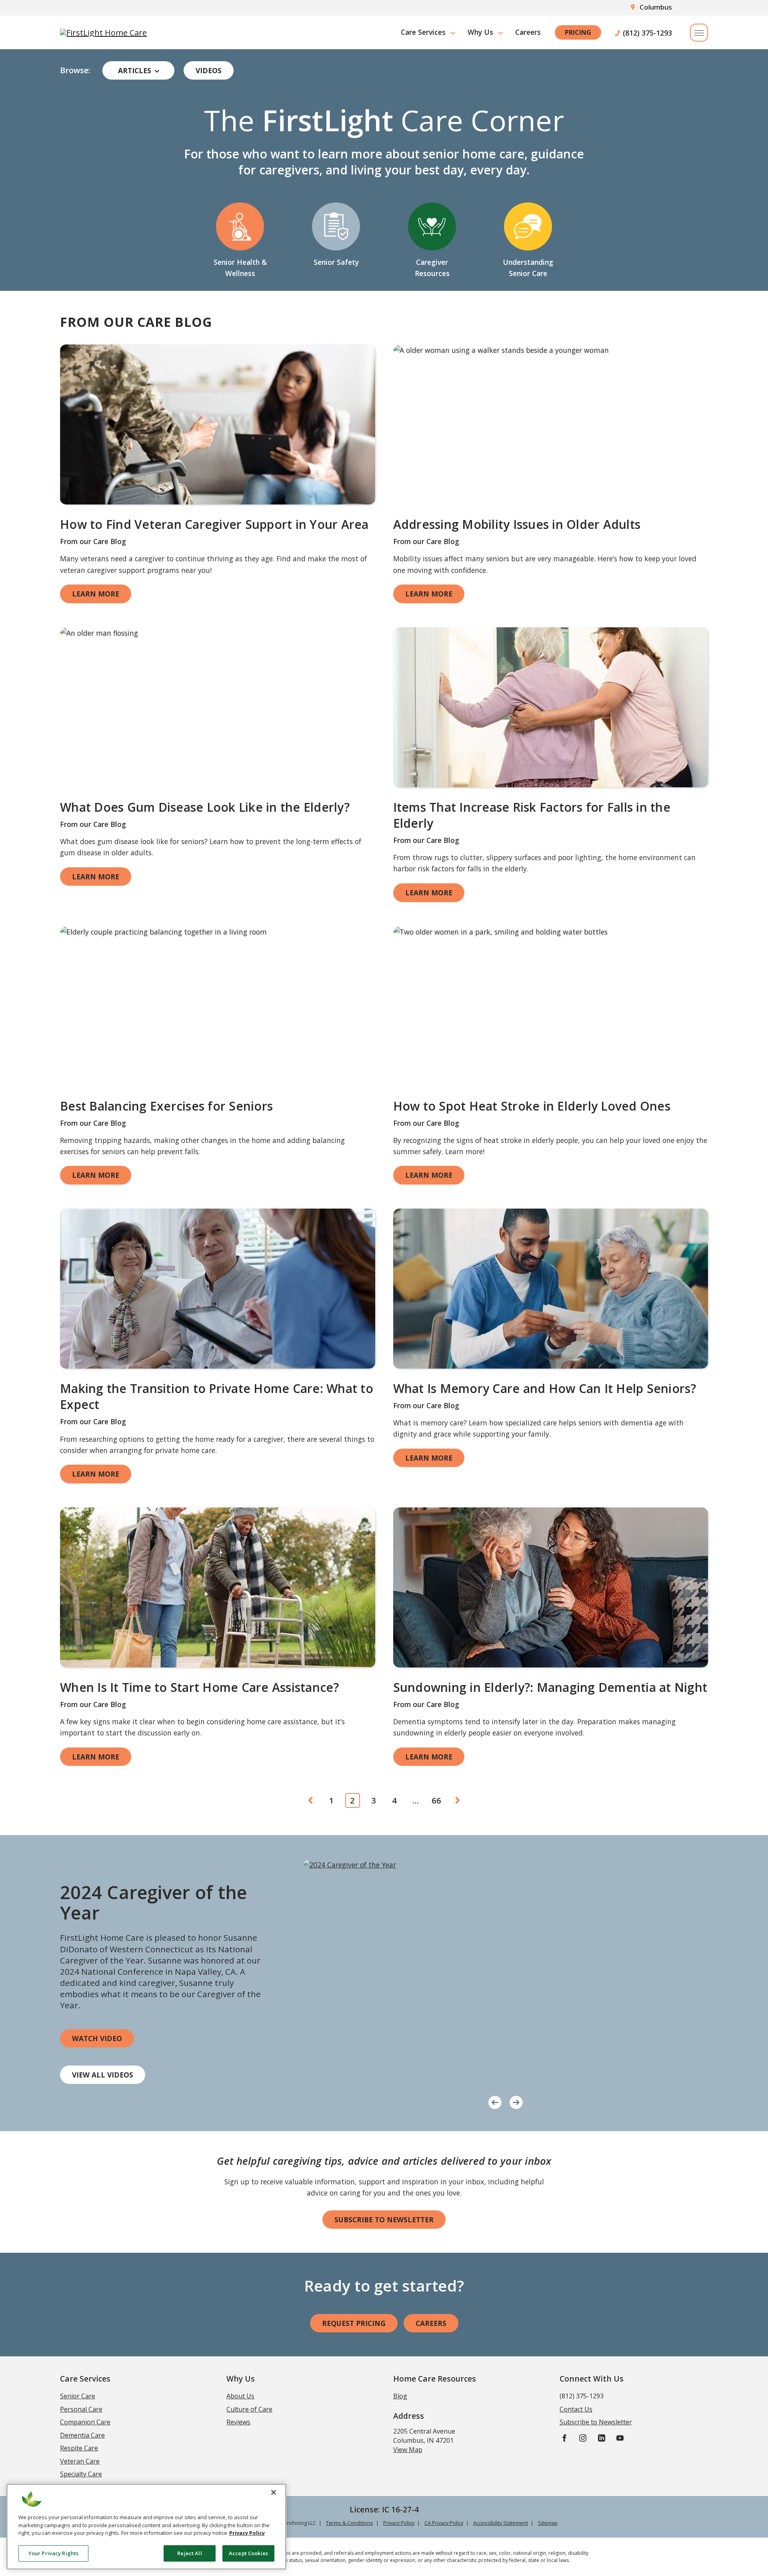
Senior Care (78, 2396)
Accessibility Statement (501, 2523)
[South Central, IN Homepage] (103, 32)
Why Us (480, 32)
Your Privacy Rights (53, 2553)
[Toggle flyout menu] (699, 33)
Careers (528, 32)
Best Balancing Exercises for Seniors (166, 1106)
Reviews (238, 2422)
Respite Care (79, 2448)
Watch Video (97, 2038)
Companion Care (85, 2422)
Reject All (189, 2553)
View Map (408, 2450)
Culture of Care (249, 2409)
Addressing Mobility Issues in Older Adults (517, 524)
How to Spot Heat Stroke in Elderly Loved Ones (532, 1106)
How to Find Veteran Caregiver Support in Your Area (214, 524)
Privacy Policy (399, 2523)
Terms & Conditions (350, 2523)
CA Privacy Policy (444, 2523)
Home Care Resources (435, 2379)
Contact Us (576, 2409)
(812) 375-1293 (647, 32)
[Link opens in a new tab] (218, 424)
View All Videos (103, 2075)
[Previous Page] (311, 1801)
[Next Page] (458, 1801)
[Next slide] (516, 2101)
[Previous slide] (495, 2101)
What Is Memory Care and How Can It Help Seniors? (545, 1388)
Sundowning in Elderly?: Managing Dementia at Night (550, 1687)
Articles (135, 70)
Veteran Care (80, 2461)
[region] (146, 2527)
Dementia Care (82, 2435)
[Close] (274, 2492)
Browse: (75, 70)
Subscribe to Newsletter (384, 2220)
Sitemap (548, 2523)
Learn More (96, 594)
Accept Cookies (248, 2553)
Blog (400, 2396)
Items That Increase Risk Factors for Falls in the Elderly (532, 815)
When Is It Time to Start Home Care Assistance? (200, 1687)
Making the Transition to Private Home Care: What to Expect (217, 1397)
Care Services (423, 32)
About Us (240, 2396)
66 (436, 1800)
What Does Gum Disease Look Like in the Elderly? (205, 807)
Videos (209, 70)
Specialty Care (81, 2474)
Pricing (578, 32)
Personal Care (81, 2409)
